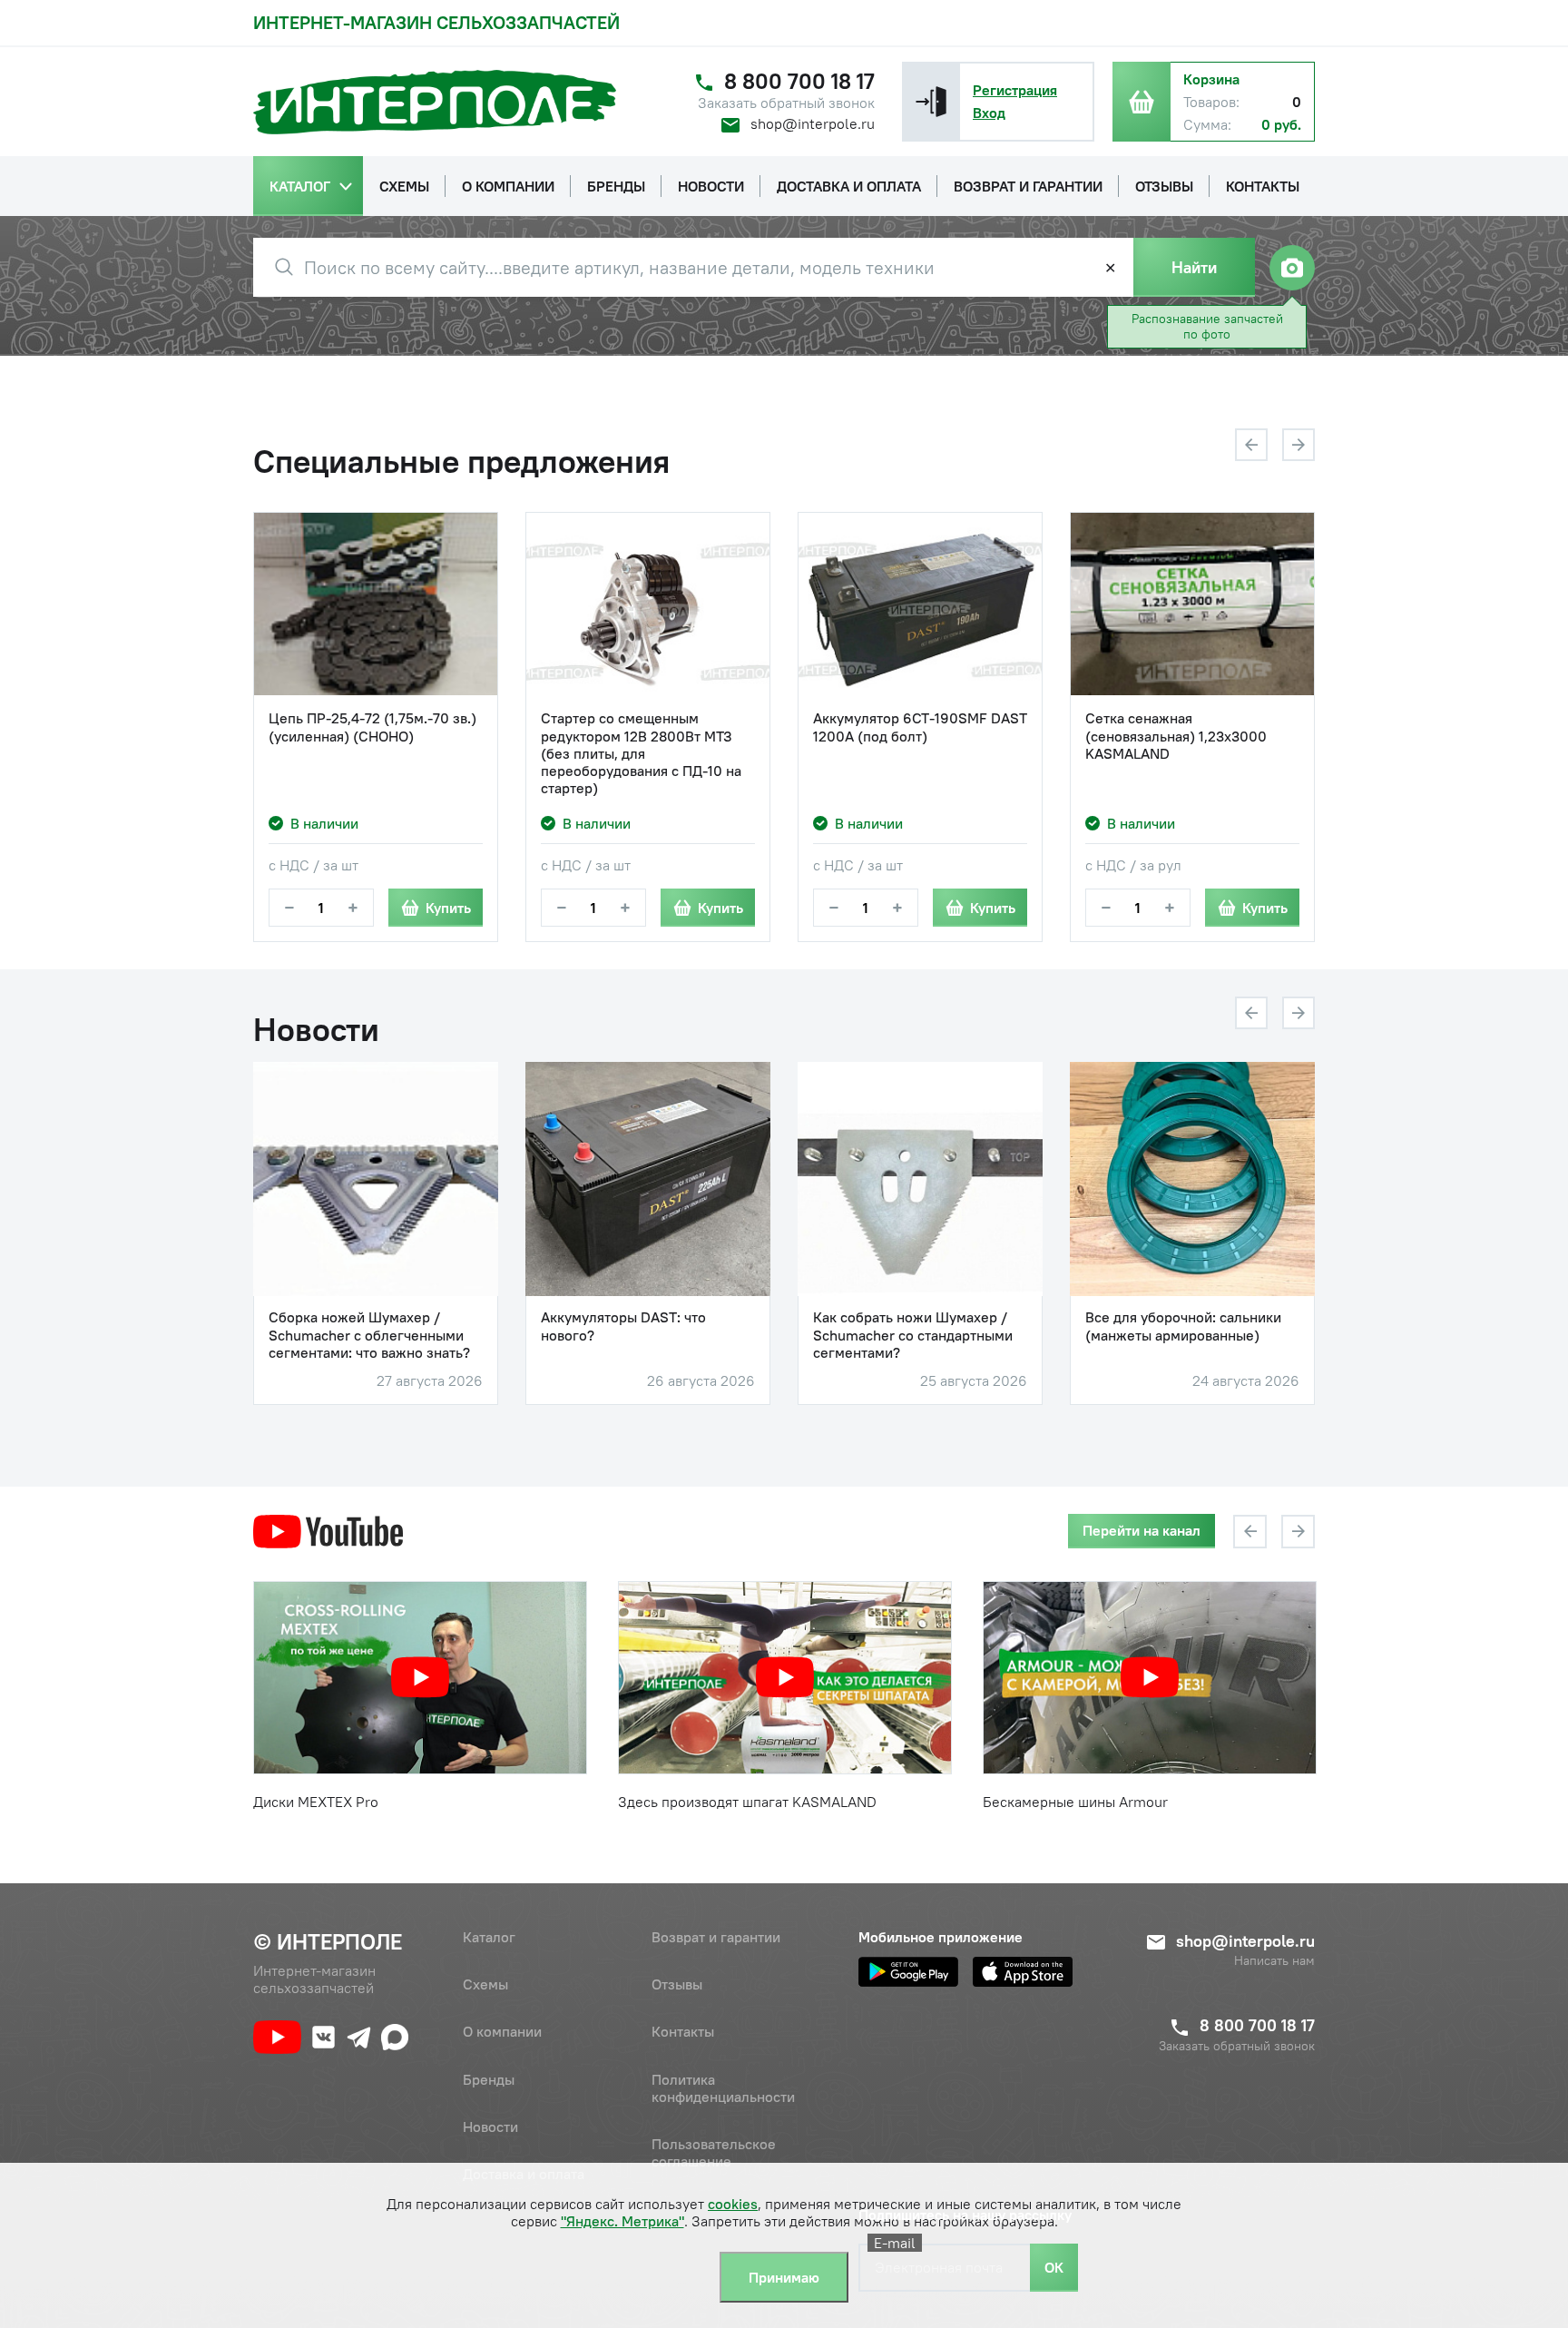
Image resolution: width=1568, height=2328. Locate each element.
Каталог (489, 1937)
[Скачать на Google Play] (908, 1972)
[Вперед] (1298, 445)
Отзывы (677, 1984)
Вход (989, 113)
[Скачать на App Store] (1023, 1972)
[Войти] (931, 102)
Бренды (489, 2079)
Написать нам (1274, 1961)
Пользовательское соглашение (714, 2152)
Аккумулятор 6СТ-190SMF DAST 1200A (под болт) (920, 727)
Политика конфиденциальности (723, 2088)
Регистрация (1015, 90)
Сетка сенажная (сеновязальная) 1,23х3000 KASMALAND (1176, 736)
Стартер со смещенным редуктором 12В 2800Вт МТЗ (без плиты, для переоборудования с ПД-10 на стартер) (641, 753)
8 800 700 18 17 (799, 81)
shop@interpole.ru (813, 123)
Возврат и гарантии (716, 1937)
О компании (502, 2031)
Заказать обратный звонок (786, 103)
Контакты (683, 2031)
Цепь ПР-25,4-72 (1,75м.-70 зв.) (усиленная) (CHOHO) (372, 727)
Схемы (485, 1984)
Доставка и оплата (524, 2174)
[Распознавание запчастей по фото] (1292, 268)
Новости (490, 2127)
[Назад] (1251, 445)
